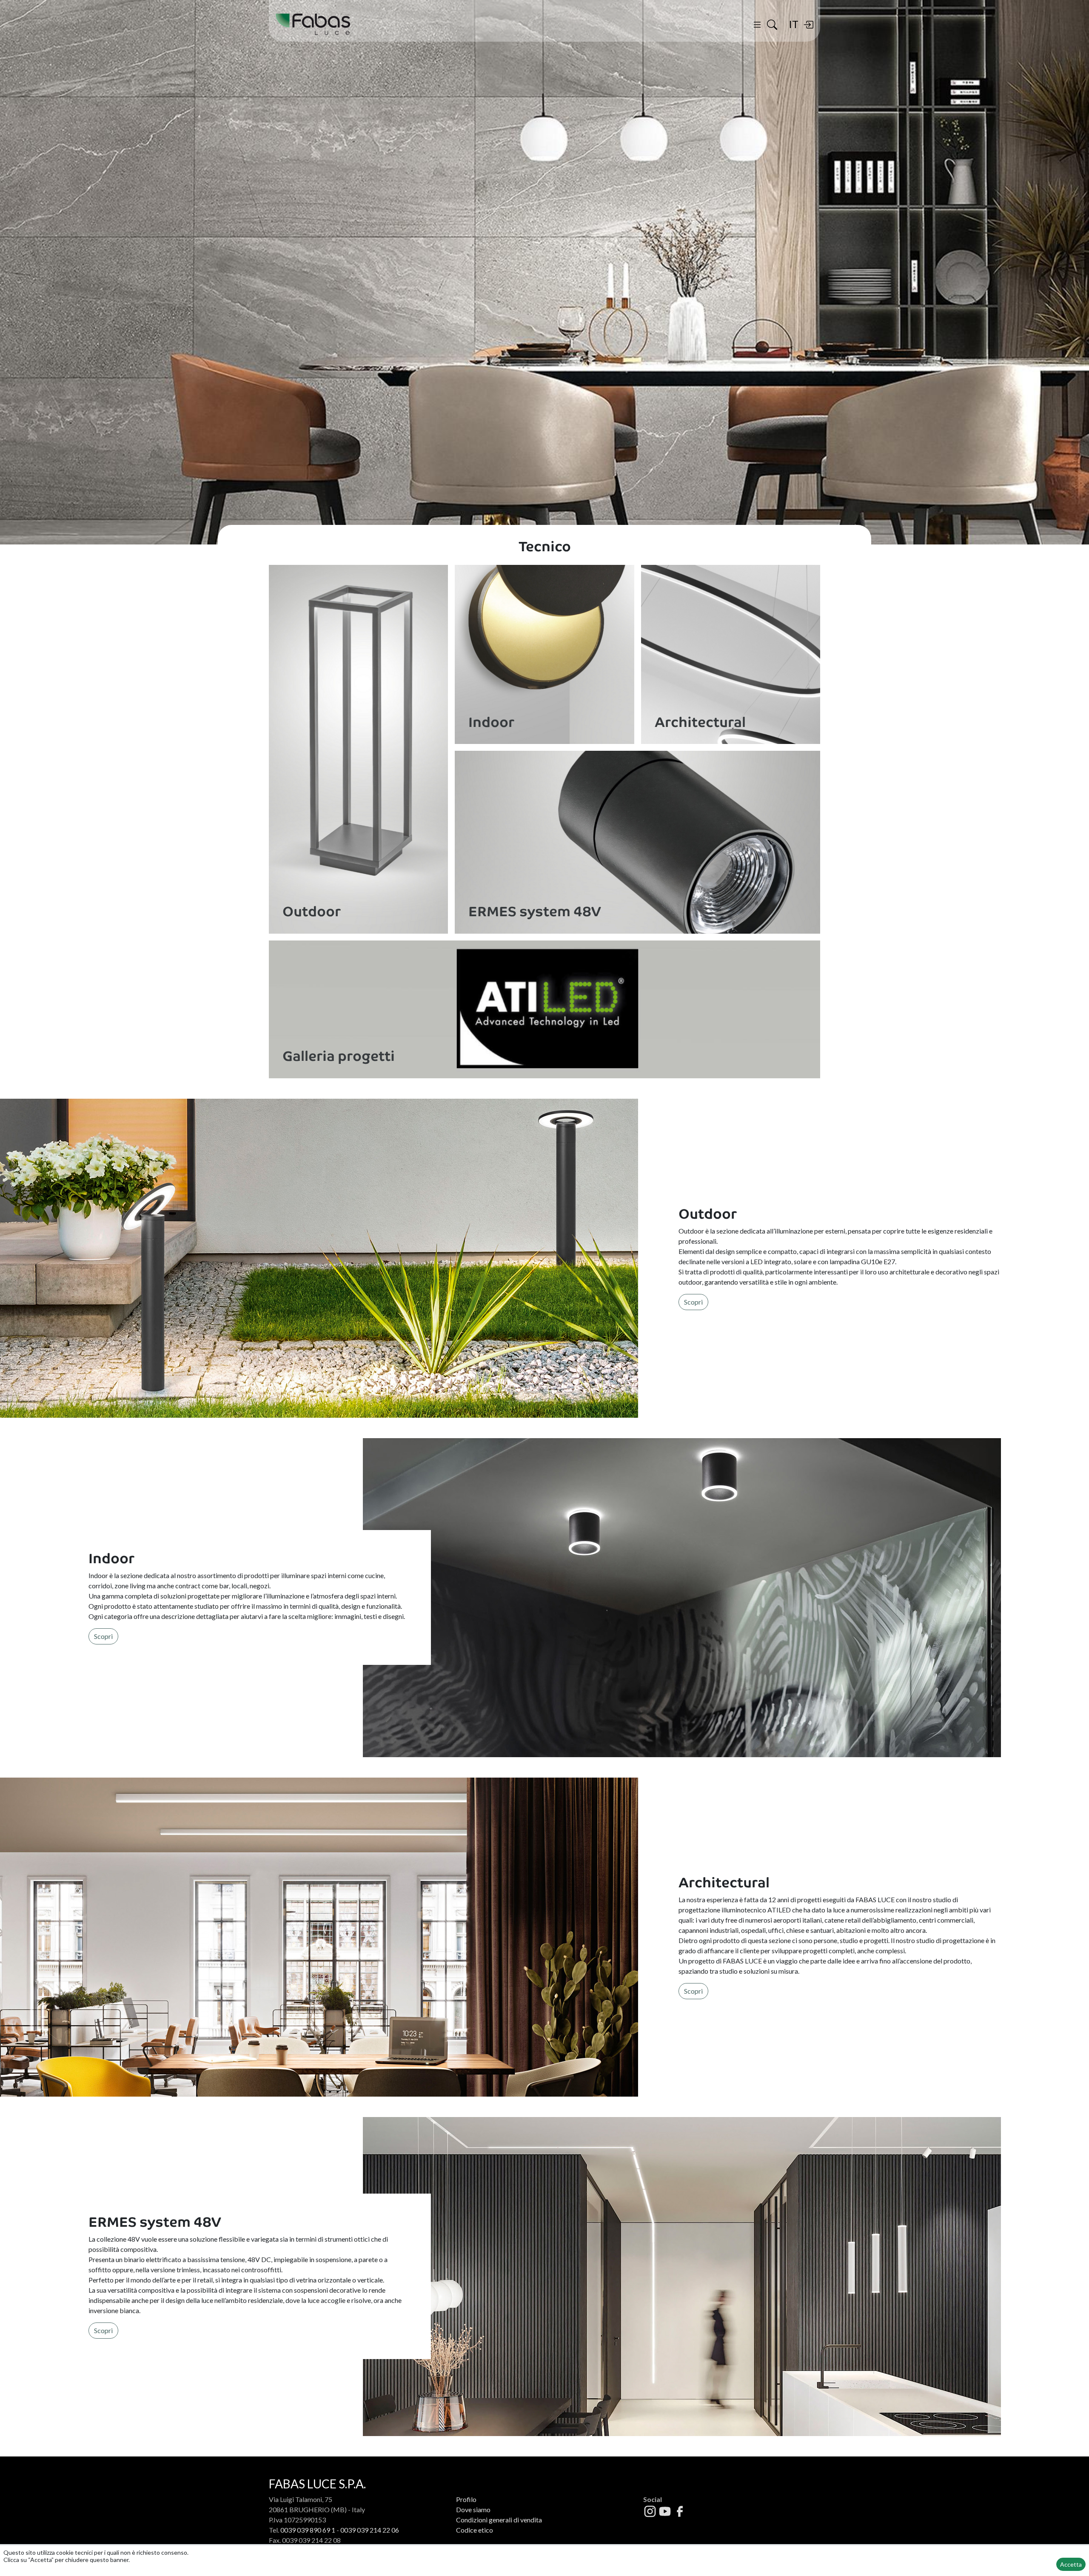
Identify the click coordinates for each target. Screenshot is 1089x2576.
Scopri (693, 1302)
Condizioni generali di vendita (499, 2520)
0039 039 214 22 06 (370, 2530)
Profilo (466, 2499)
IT (794, 24)
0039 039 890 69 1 (308, 2530)
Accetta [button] (1071, 2564)
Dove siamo (473, 2509)
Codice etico (475, 2530)
